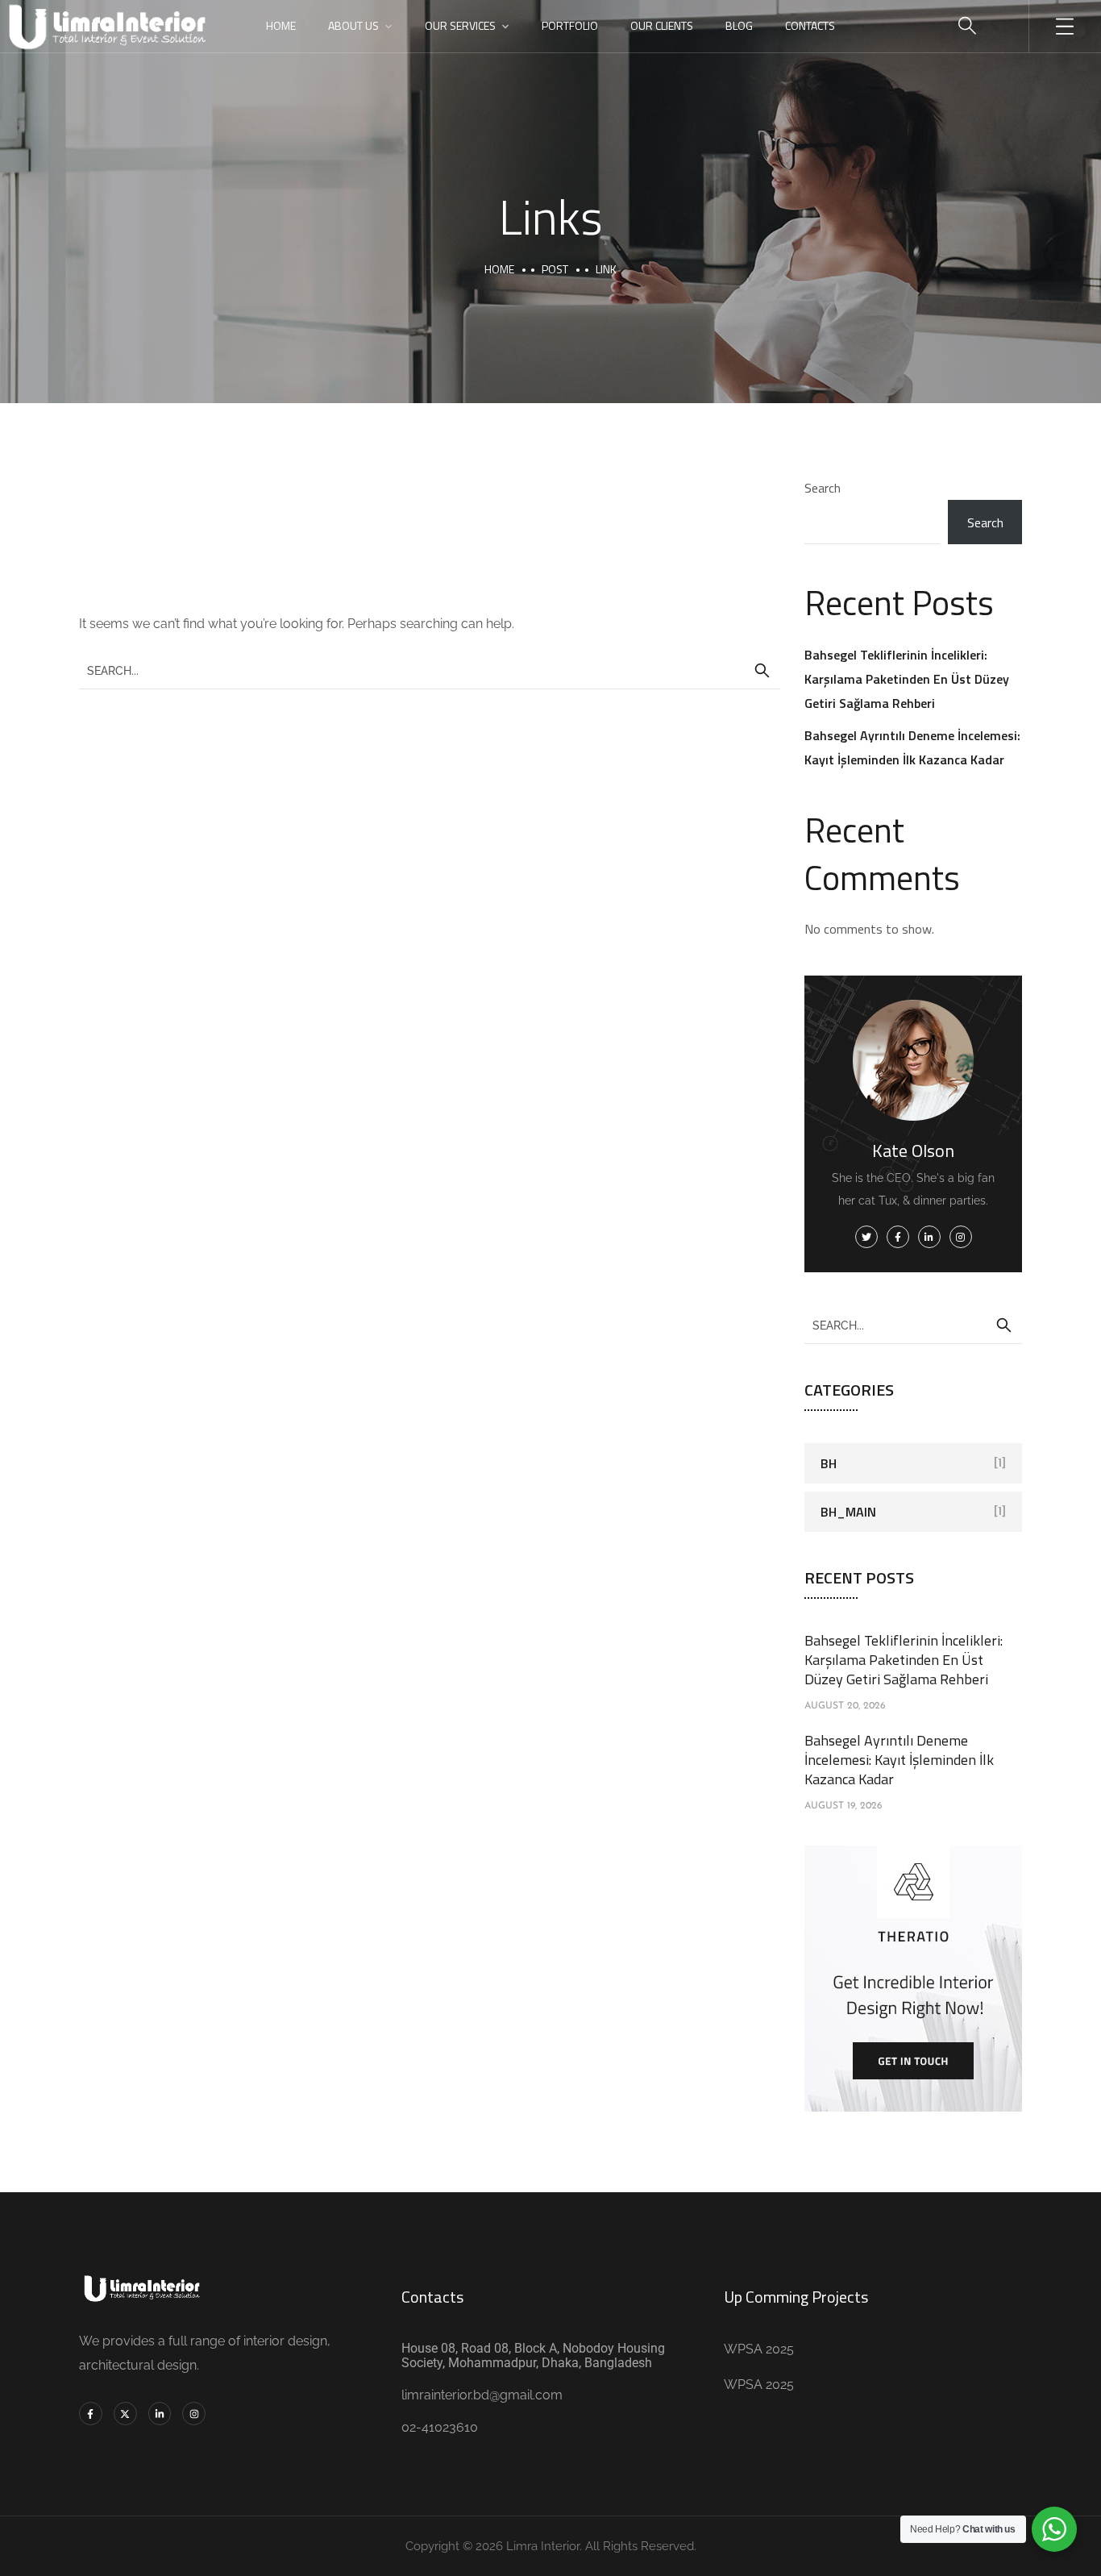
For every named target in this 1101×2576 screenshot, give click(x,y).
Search (823, 488)
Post (555, 269)
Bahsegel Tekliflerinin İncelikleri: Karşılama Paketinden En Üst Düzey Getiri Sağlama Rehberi (907, 679)
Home (281, 25)
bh (829, 1463)
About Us (353, 25)
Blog (739, 25)
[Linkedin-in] (160, 2414)
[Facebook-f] (91, 2414)
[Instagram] (194, 2414)
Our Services (460, 25)
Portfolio (570, 25)
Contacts (810, 25)
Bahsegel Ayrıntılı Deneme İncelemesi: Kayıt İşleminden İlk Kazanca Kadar (899, 1760)
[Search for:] (430, 670)
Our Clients (662, 25)
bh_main (848, 1512)
